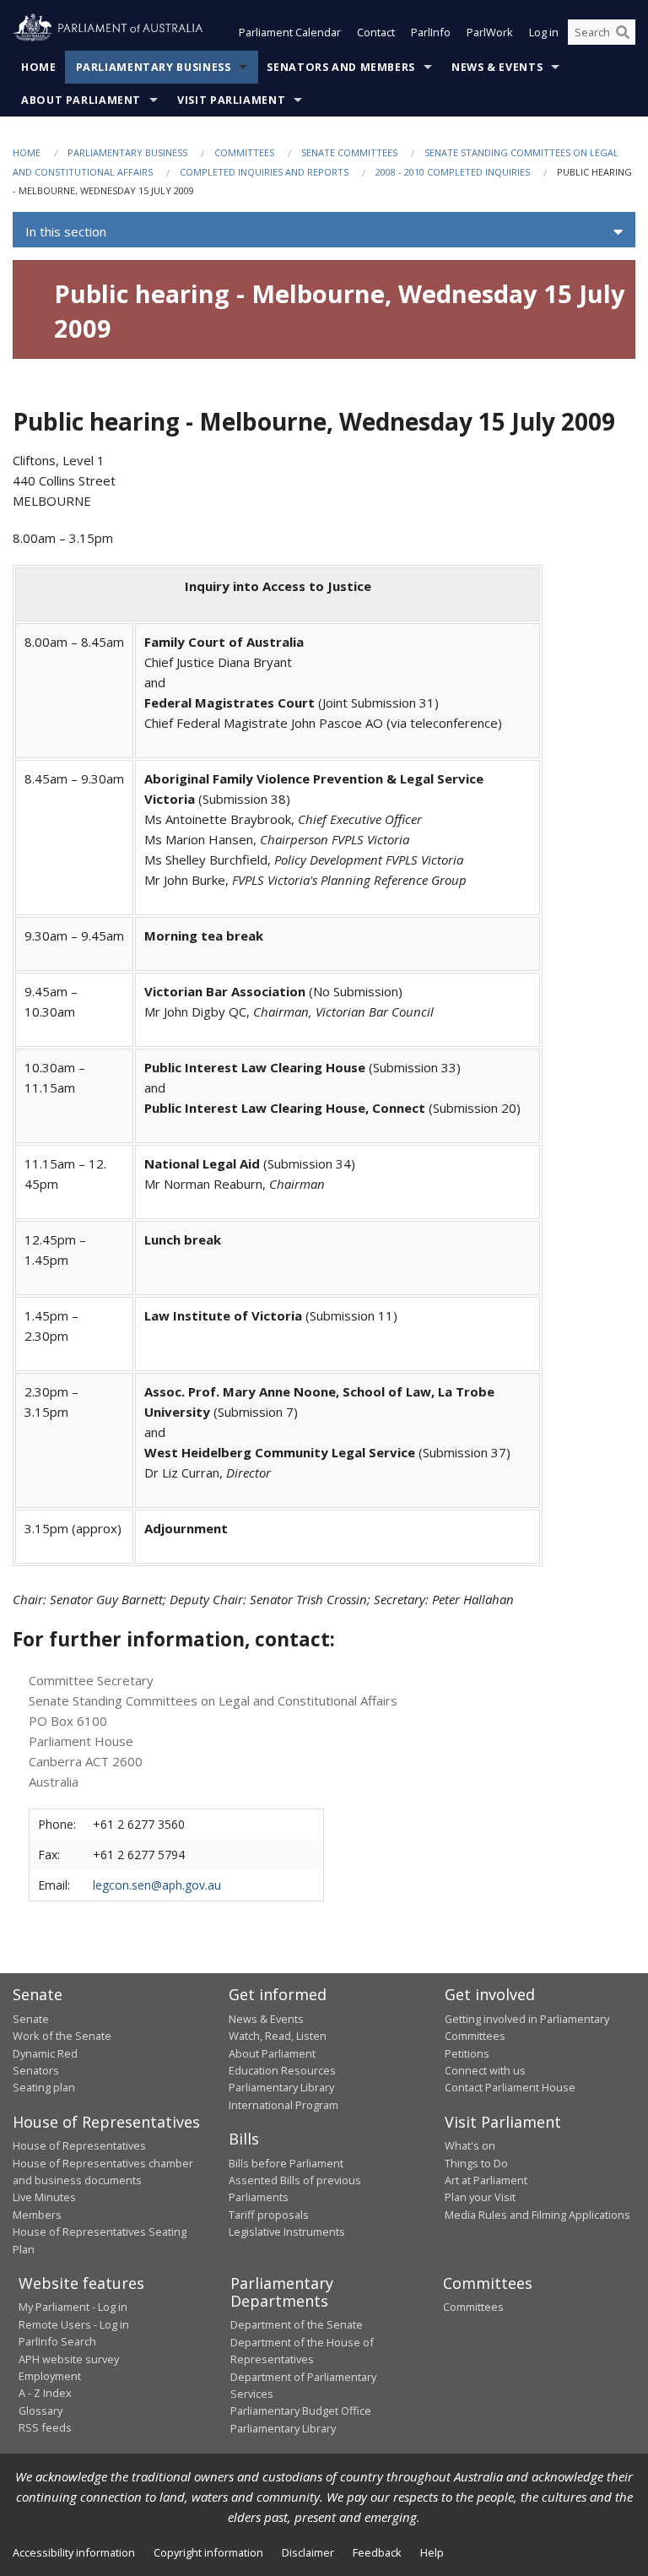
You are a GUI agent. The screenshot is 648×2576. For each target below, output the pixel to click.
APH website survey (69, 2359)
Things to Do (476, 2163)
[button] (324, 232)
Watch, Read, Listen (278, 2036)
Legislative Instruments (287, 2232)
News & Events (497, 67)
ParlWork (490, 32)
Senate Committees (349, 152)
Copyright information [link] (208, 2552)
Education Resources (282, 2070)
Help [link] (432, 2552)
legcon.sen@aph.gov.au (157, 1885)
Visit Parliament (231, 100)
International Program (283, 2105)
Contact (376, 32)
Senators (36, 2070)
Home (39, 67)
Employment (50, 2376)
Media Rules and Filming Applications (537, 2215)
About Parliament (81, 100)
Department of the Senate (297, 2324)
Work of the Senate (62, 2036)
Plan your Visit (480, 2197)
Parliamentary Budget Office (301, 2411)
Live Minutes (44, 2197)
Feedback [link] (377, 2552)
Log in (544, 32)
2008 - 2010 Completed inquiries (453, 172)
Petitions (467, 2053)
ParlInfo (431, 32)
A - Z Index (45, 2393)
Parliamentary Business (154, 67)
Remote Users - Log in (74, 2324)
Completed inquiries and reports (264, 172)
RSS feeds (45, 2427)
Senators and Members (341, 67)
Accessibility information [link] (74, 2552)
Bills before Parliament (286, 2163)
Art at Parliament (486, 2180)
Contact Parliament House (510, 2087)
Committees (244, 152)
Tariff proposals (269, 2215)
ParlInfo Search (57, 2341)
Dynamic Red (45, 2053)
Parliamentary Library (281, 2087)
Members (37, 2215)
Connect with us (485, 2070)
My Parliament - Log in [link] (73, 2307)
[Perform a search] (623, 32)
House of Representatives (79, 2145)
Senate (31, 2019)
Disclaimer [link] (308, 2552)
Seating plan (44, 2087)
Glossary (40, 2411)
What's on (470, 2145)
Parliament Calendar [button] (290, 32)
